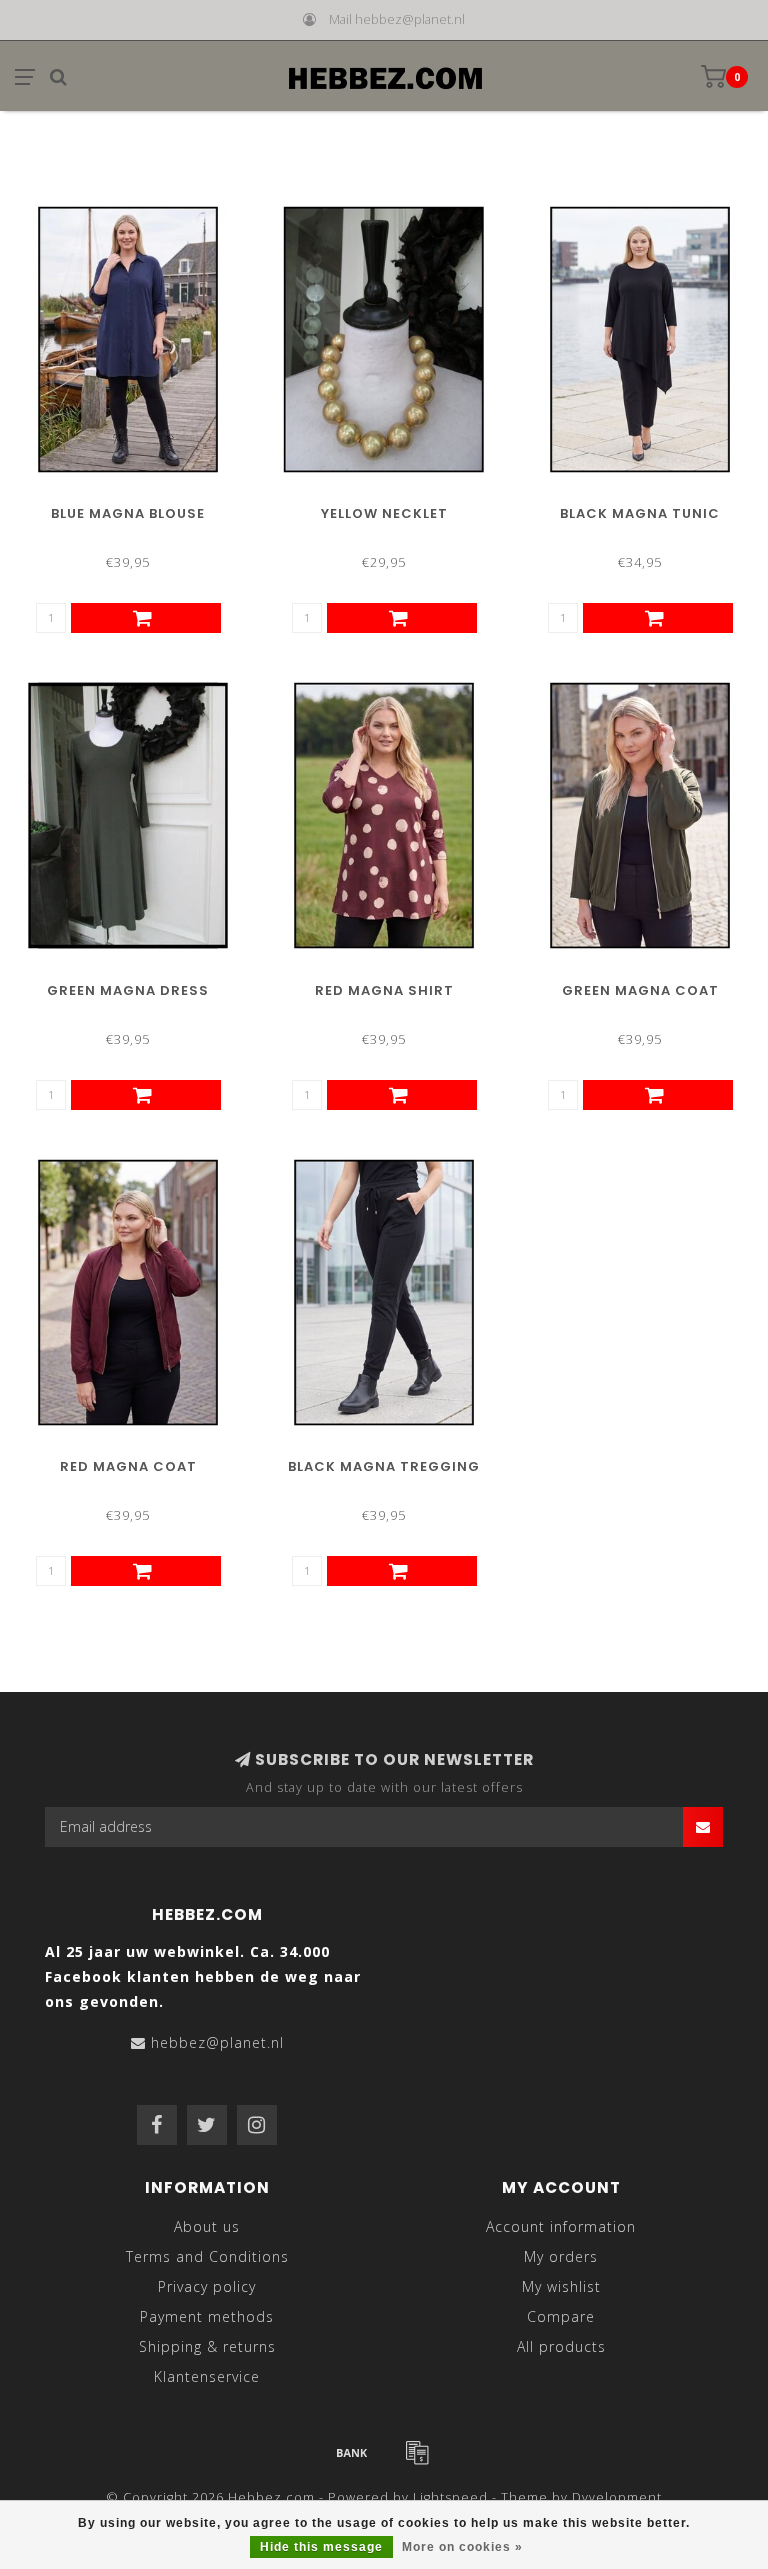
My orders (561, 2256)
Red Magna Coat (128, 1466)
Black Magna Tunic (640, 513)
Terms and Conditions (207, 2256)
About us (207, 2226)
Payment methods (207, 2316)
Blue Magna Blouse (128, 513)
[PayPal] (417, 2452)
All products (561, 2346)
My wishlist (561, 2286)
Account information (561, 2226)
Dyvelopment (617, 2497)
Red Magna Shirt (384, 990)
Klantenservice (207, 2376)
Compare (561, 2316)
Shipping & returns (207, 2346)
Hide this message (321, 2547)
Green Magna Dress (128, 990)
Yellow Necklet (384, 513)
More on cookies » (462, 2547)
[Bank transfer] (352, 2452)
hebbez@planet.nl (217, 2042)
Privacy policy (207, 2286)
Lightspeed (450, 2497)
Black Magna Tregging (384, 1466)
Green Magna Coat (640, 990)
